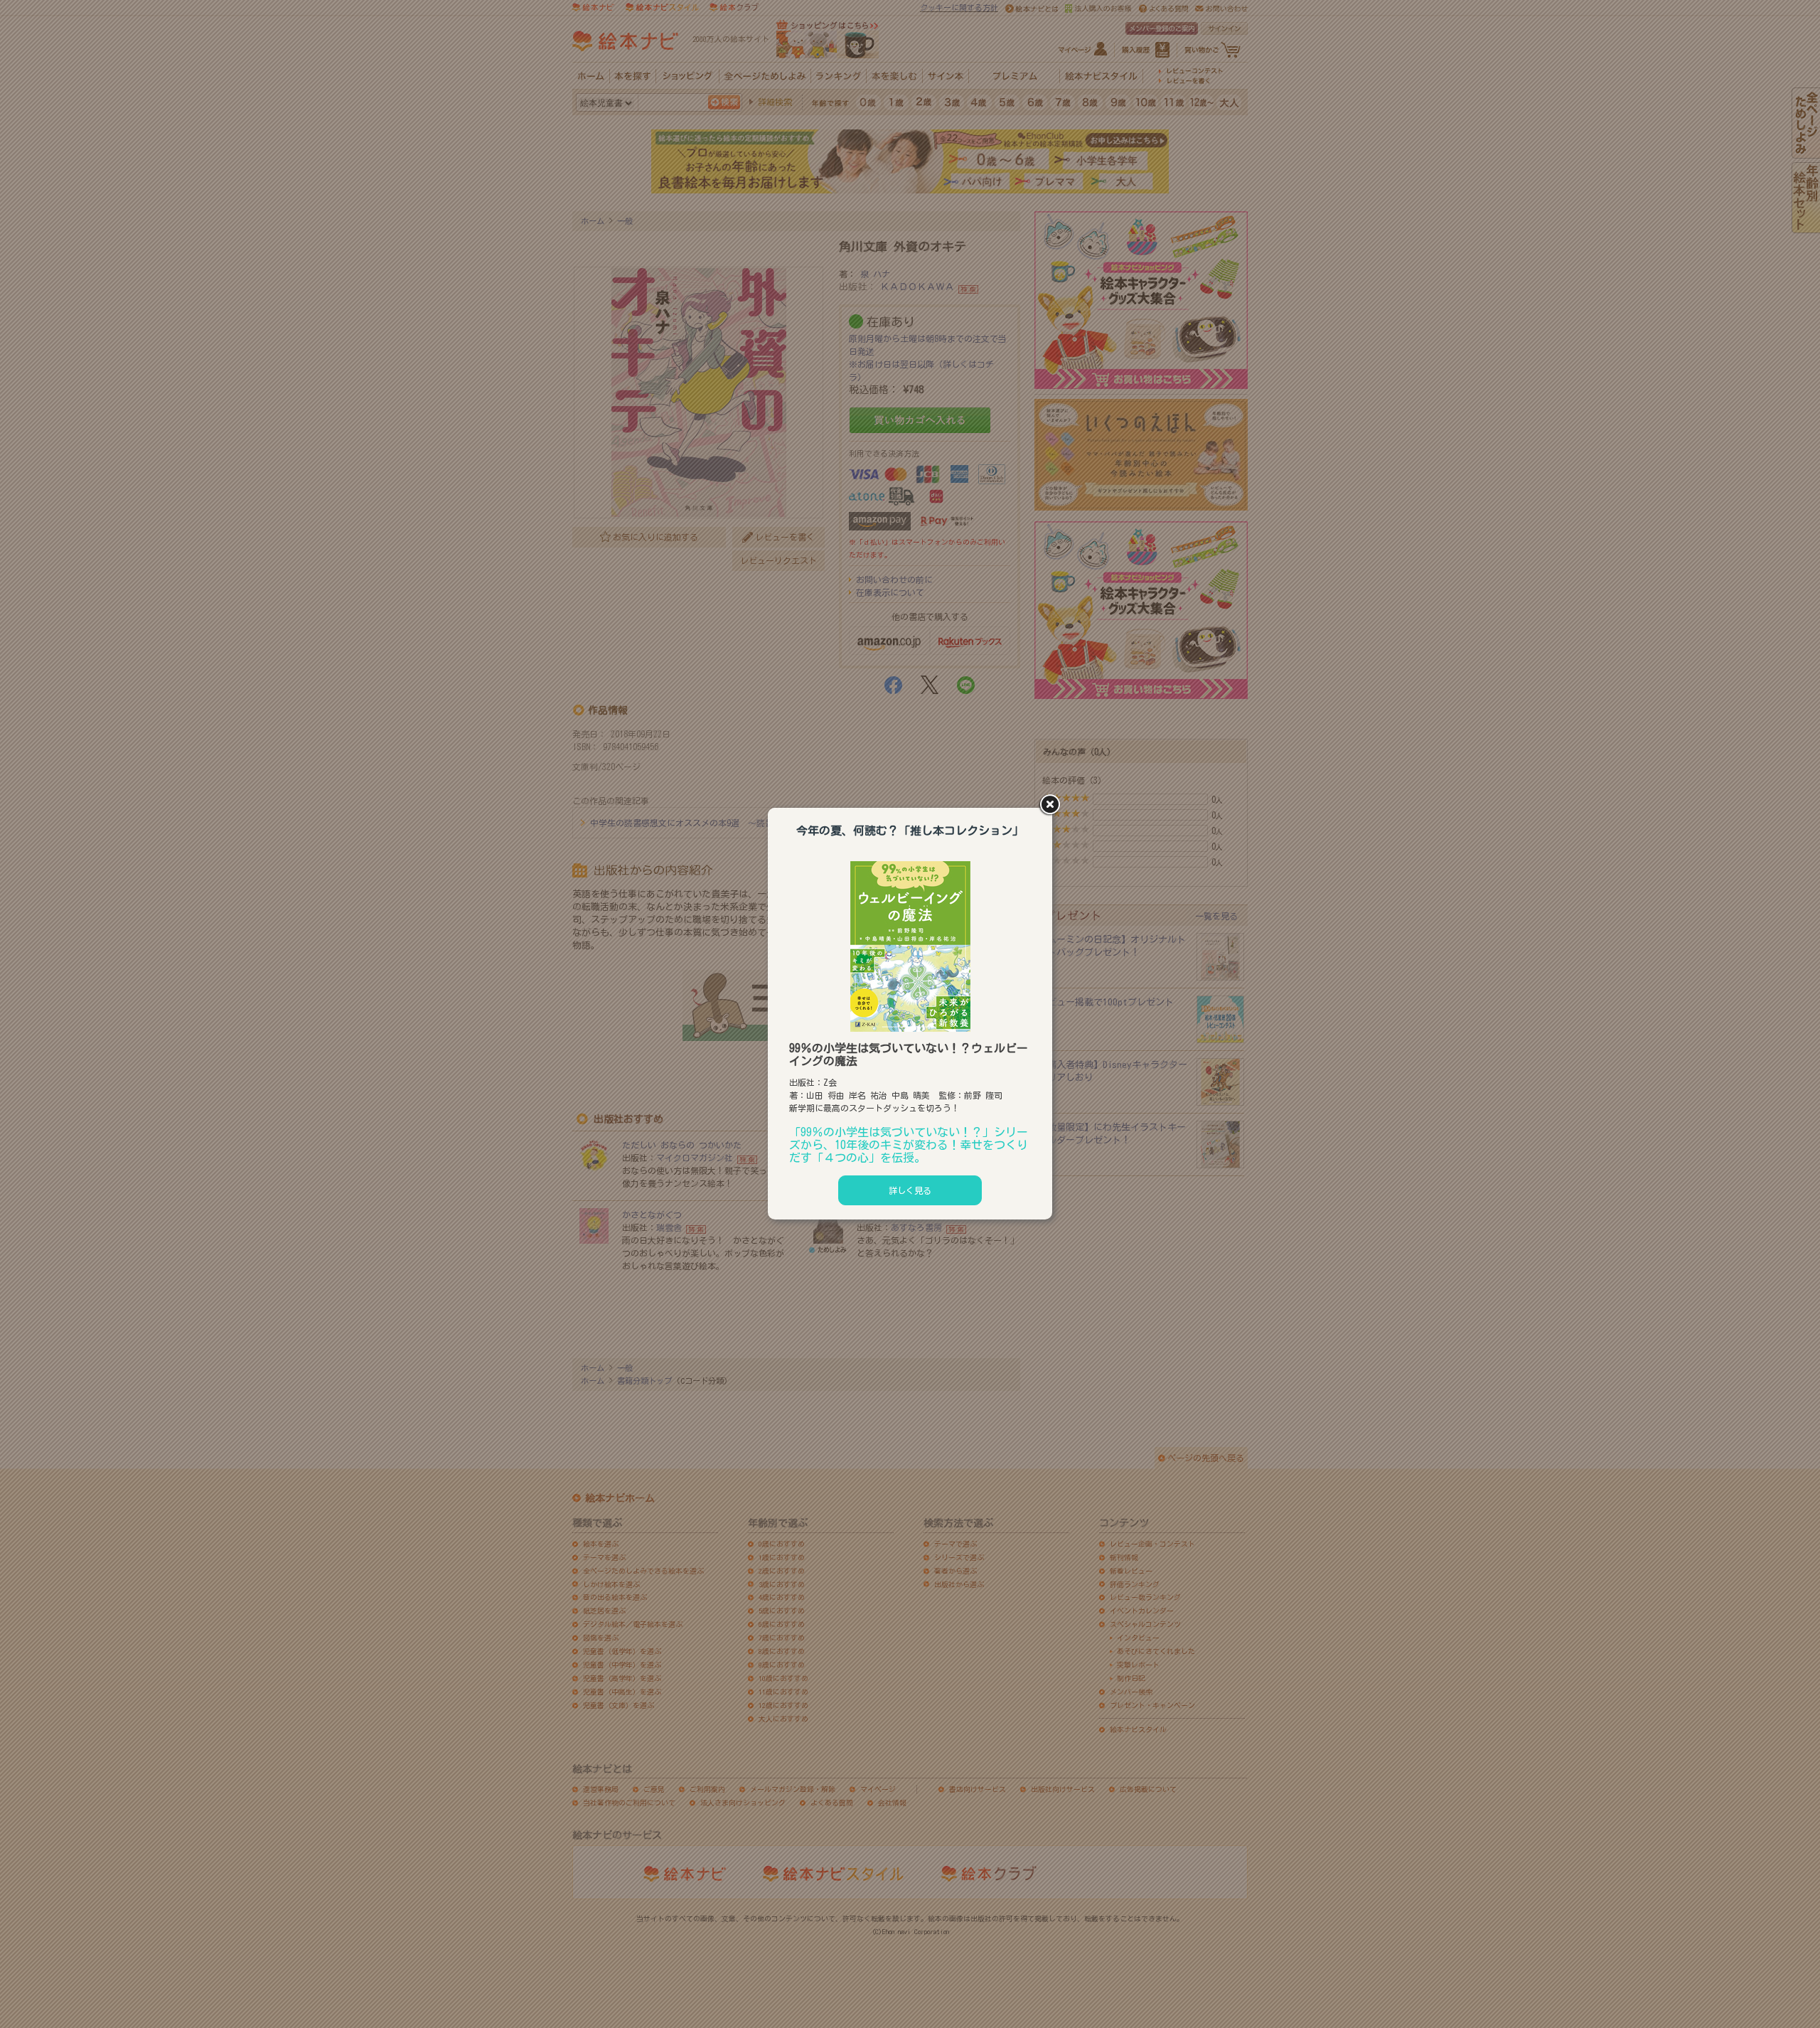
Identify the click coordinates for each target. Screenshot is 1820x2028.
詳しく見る (910, 1190)
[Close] (1052, 806)
